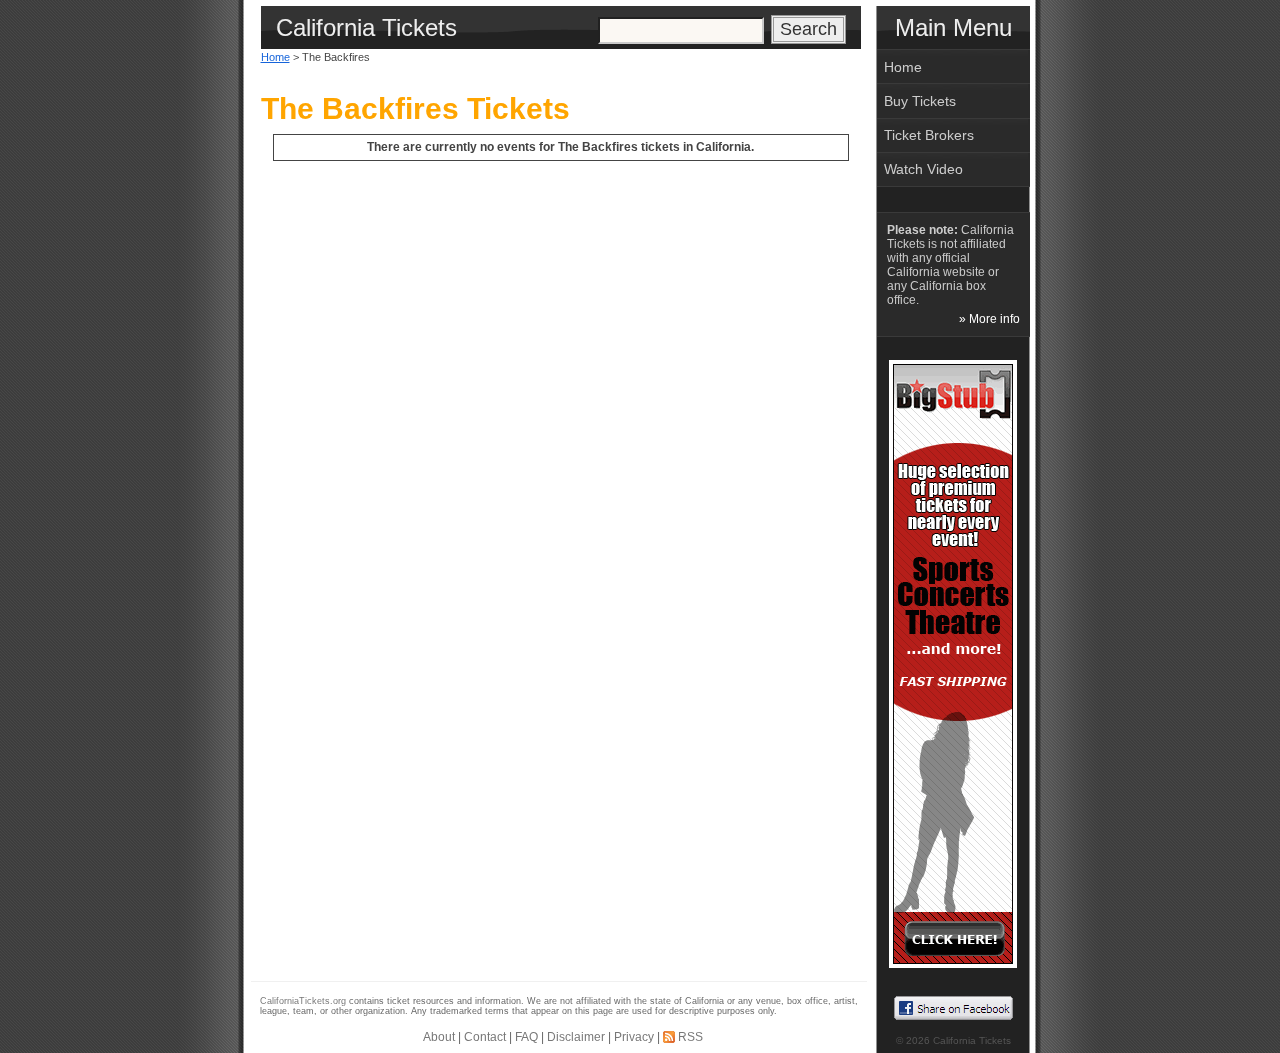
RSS (690, 1037)
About (439, 1037)
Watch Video (923, 169)
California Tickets (972, 1040)
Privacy (634, 1037)
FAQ (526, 1037)
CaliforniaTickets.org (303, 1001)
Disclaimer (576, 1037)
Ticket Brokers (929, 135)
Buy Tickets (920, 101)
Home (275, 57)
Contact (485, 1037)
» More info (989, 319)
